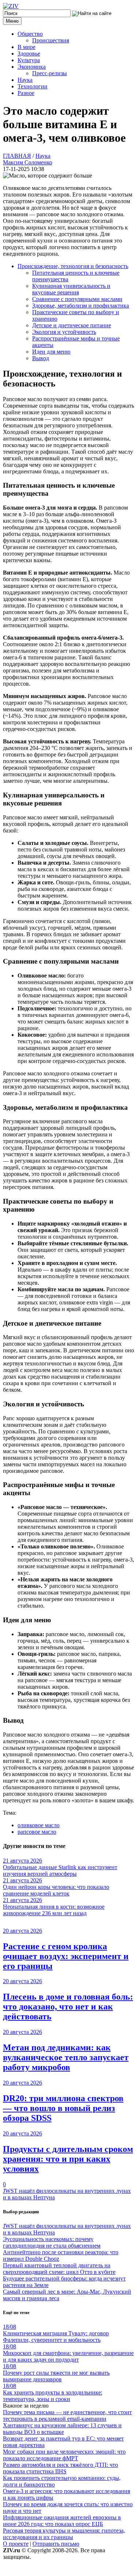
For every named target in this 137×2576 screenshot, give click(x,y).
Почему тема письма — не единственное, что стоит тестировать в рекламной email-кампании (67, 2415)
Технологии (33, 86)
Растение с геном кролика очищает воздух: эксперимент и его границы (66, 1956)
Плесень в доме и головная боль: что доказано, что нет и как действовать (68, 2007)
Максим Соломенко (28, 162)
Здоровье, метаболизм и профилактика (81, 306)
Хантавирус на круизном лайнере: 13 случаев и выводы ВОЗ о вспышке (62, 2429)
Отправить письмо (56, 2544)
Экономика (32, 67)
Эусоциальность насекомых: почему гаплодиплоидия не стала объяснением (52, 2242)
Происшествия (51, 40)
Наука (25, 80)
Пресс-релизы (50, 73)
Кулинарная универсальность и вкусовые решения (71, 289)
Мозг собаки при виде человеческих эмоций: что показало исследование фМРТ (64, 2455)
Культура (29, 60)
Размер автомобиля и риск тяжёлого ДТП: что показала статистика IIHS (60, 2468)
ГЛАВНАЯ (17, 156)
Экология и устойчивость (64, 332)
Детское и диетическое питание (72, 325)
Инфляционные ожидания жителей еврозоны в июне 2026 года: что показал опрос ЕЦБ (62, 2521)
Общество (30, 34)
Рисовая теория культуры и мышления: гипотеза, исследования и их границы (64, 2534)
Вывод (41, 358)
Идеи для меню (51, 352)
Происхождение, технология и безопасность (73, 266)
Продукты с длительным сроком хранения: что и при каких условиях (68, 2159)
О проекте (16, 2544)
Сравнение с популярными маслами (77, 299)
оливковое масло (39, 1825)
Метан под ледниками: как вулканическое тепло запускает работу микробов (66, 2057)
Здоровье (29, 54)
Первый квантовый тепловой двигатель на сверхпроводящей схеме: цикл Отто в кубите (59, 2269)
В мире (26, 47)
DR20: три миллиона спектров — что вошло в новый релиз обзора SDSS (63, 2108)
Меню (12, 21)
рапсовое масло (37, 1832)
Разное (26, 93)
